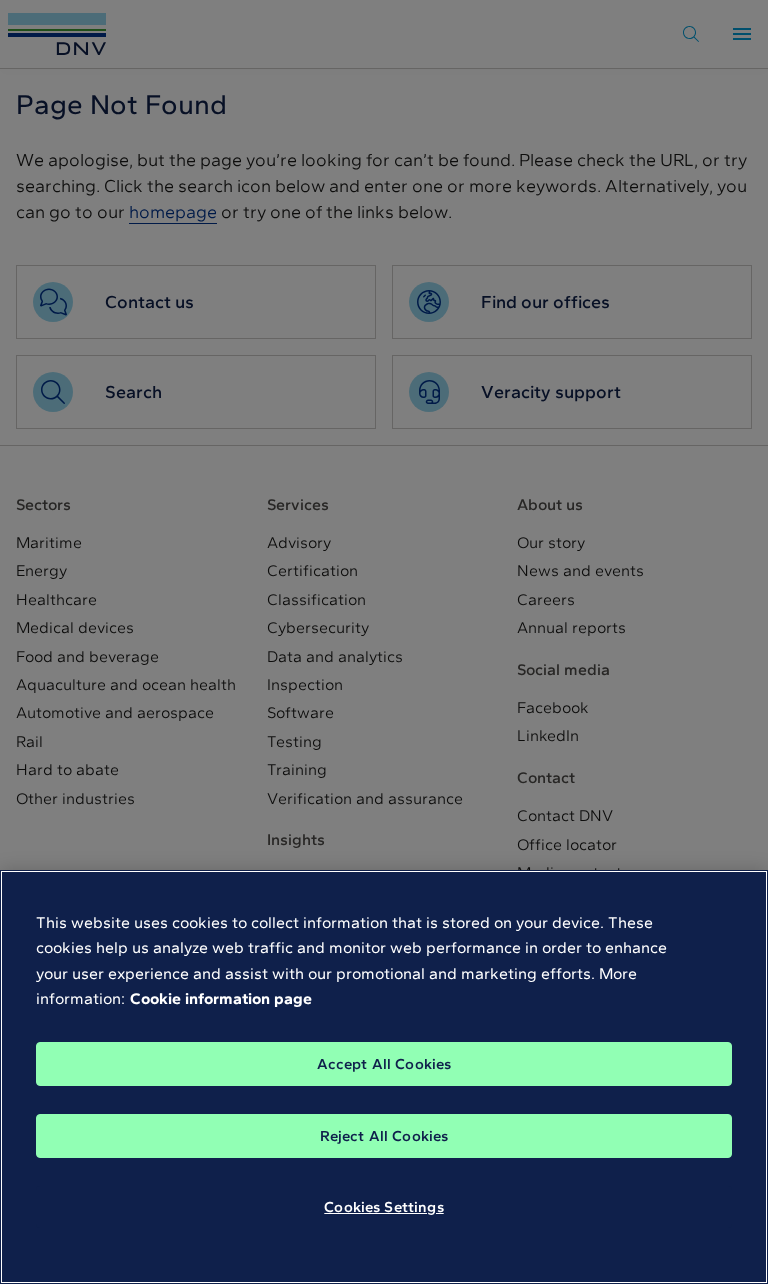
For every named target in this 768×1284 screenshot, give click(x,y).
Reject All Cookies (384, 1136)
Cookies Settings (383, 1207)
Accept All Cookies (384, 1064)
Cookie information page (221, 998)
